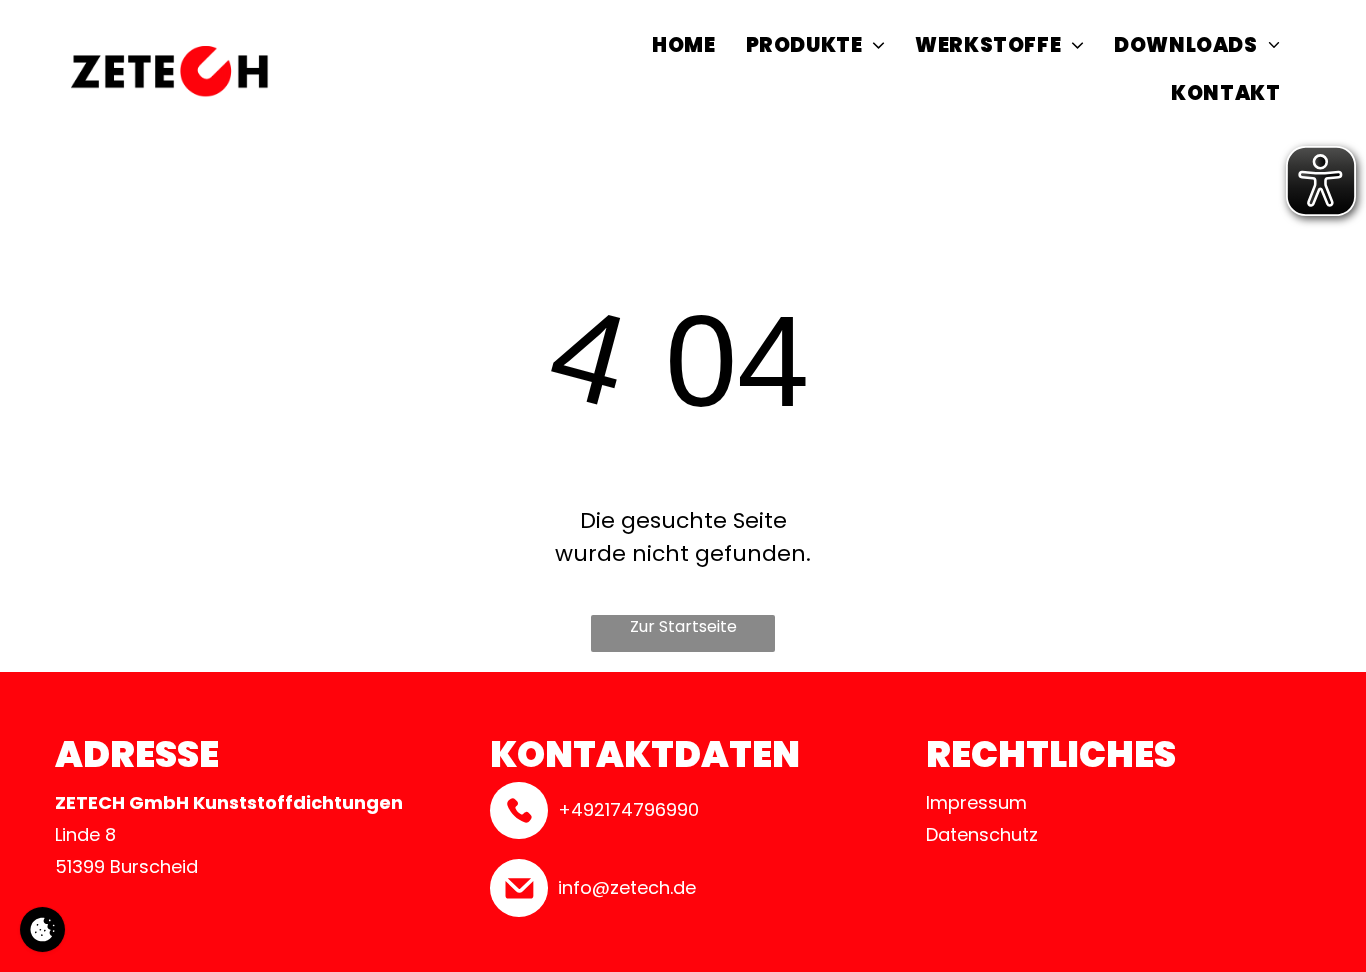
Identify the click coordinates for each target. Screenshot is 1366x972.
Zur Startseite (683, 626)
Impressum (976, 802)
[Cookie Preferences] (42, 929)
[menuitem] (683, 48)
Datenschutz (982, 834)
